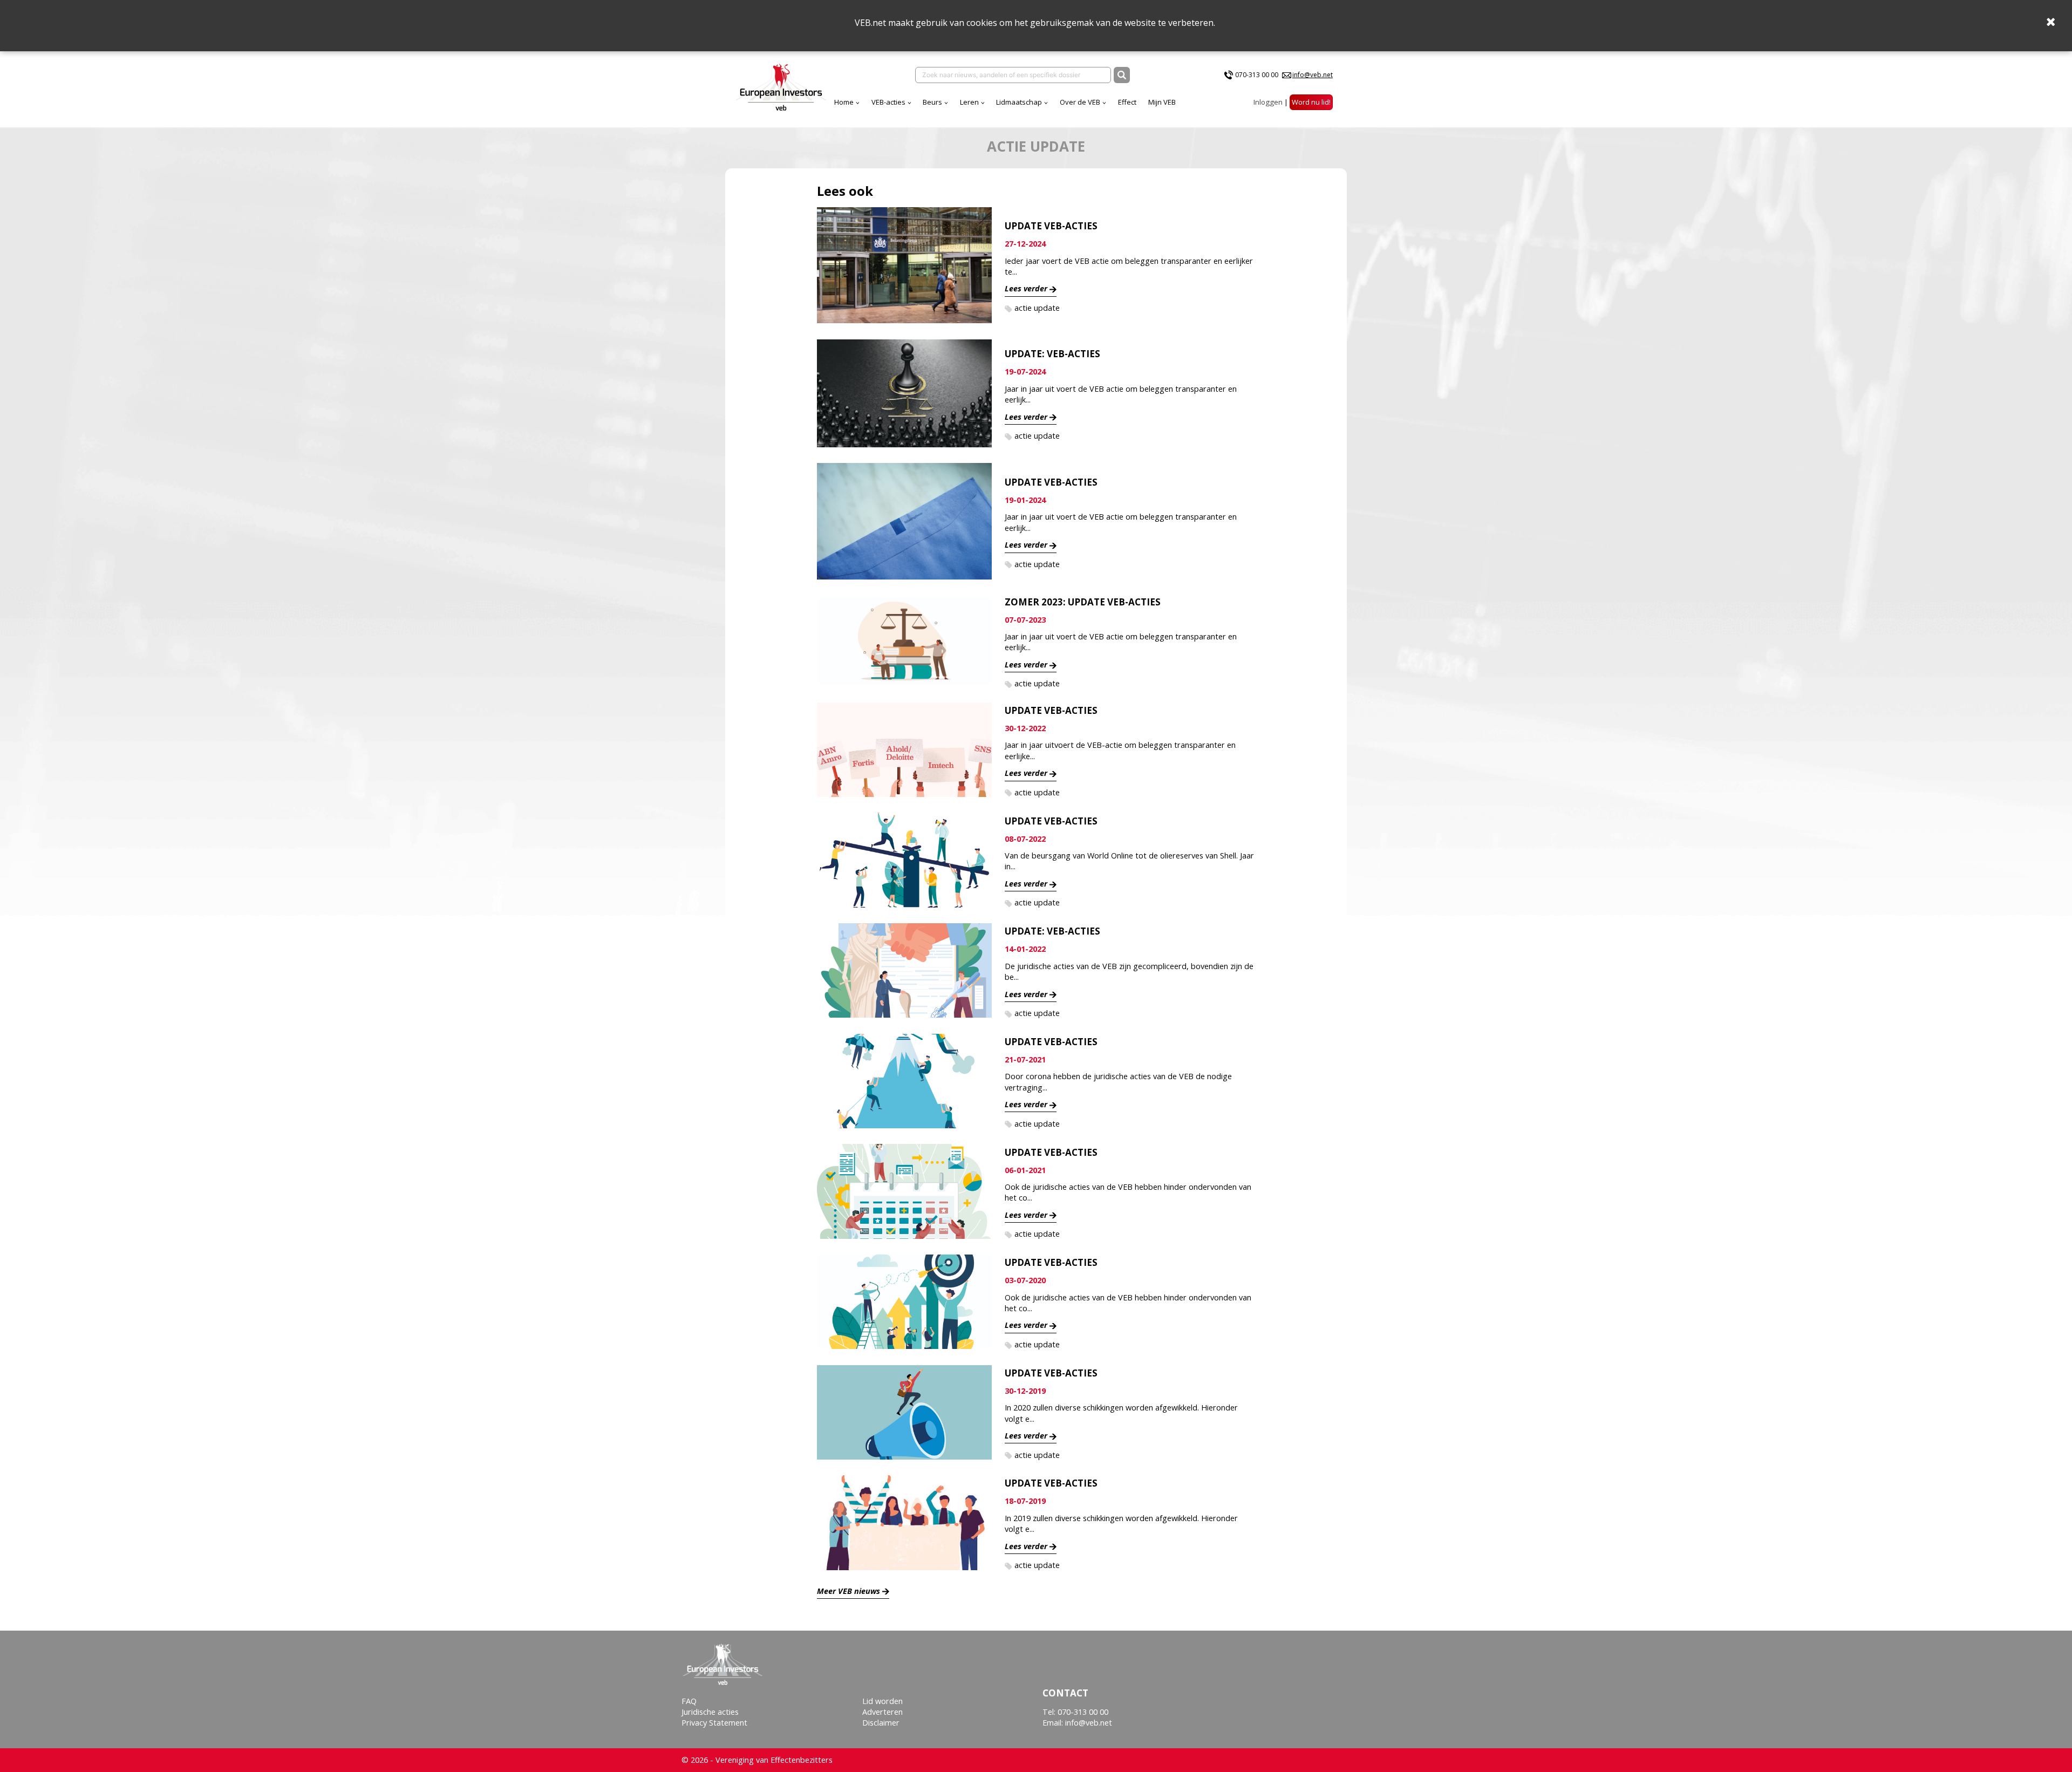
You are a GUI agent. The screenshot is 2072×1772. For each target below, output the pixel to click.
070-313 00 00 (1257, 75)
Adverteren (882, 1712)
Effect (1127, 102)
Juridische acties (710, 1712)
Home (844, 102)
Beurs (932, 102)
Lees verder (1026, 288)
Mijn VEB (1162, 102)
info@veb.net (1313, 75)
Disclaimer (881, 1723)
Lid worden (882, 1701)
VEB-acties (888, 102)
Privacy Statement (714, 1723)
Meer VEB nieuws (848, 1591)
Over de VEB (1080, 102)
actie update (1037, 308)
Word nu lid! (1311, 102)
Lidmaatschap (1019, 102)
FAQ (689, 1701)
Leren (969, 102)
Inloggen (1268, 102)
